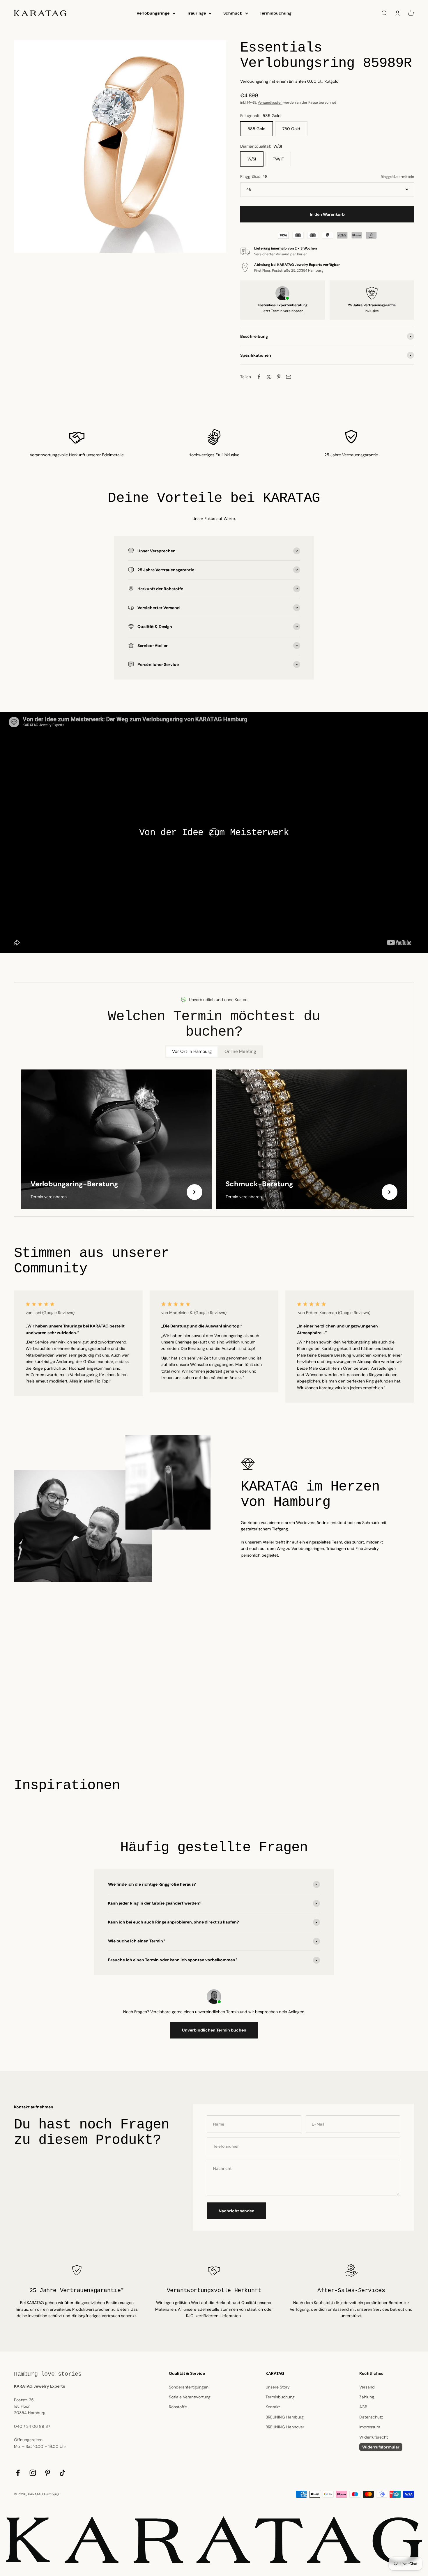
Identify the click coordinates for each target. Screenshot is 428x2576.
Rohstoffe (178, 2407)
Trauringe (196, 13)
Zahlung (367, 2397)
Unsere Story (278, 2387)
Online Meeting (240, 1051)
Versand (367, 2387)
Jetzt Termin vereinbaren (283, 311)
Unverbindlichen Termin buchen (214, 2030)
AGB (363, 2407)
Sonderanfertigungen (189, 2387)
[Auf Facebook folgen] (18, 2473)
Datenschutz (371, 2417)
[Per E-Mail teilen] (289, 377)
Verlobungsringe (153, 13)
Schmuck (233, 13)
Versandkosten (270, 102)
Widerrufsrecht (374, 2437)
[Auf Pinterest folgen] (48, 2473)
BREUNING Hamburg (285, 2417)
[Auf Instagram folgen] (33, 2473)
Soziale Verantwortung (190, 2397)
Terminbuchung (276, 13)
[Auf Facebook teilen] (259, 377)
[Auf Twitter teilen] (269, 377)
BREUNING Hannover (285, 2427)
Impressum (370, 2427)
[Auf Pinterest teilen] (279, 377)
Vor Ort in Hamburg (192, 1051)
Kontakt (273, 2407)
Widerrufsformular (381, 2447)
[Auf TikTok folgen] (62, 2473)
